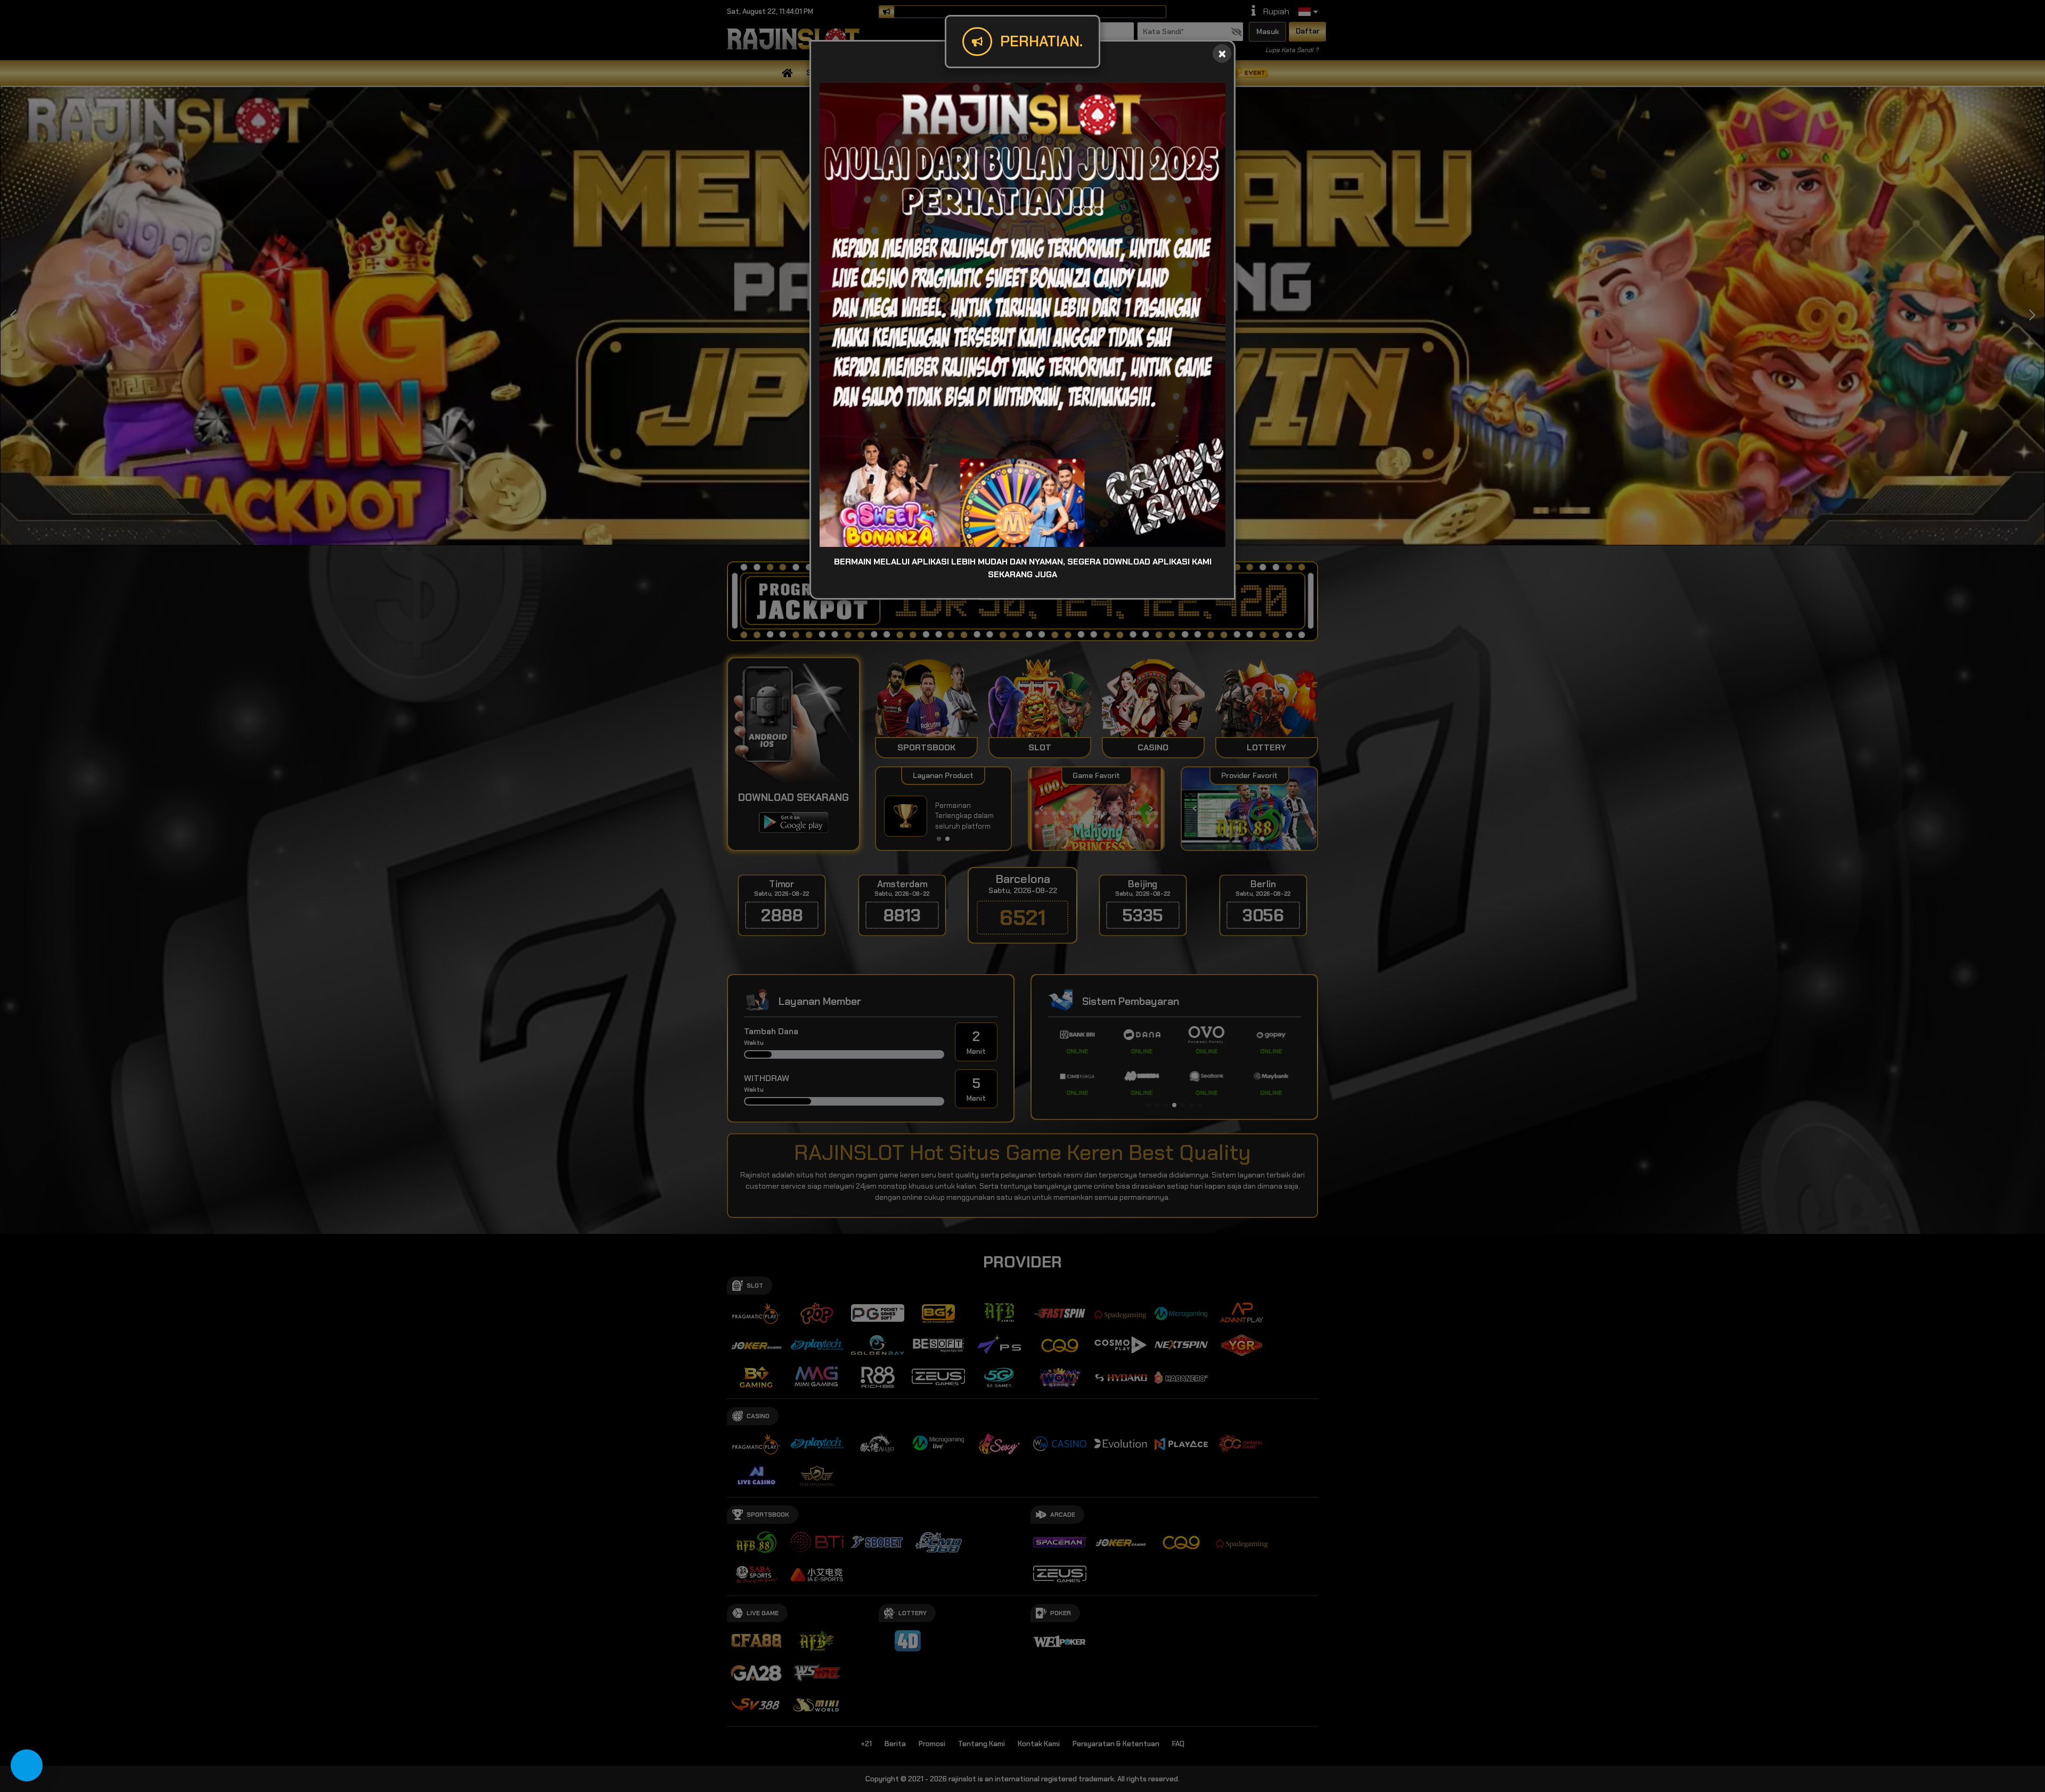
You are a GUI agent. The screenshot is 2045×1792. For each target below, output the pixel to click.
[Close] (1222, 54)
